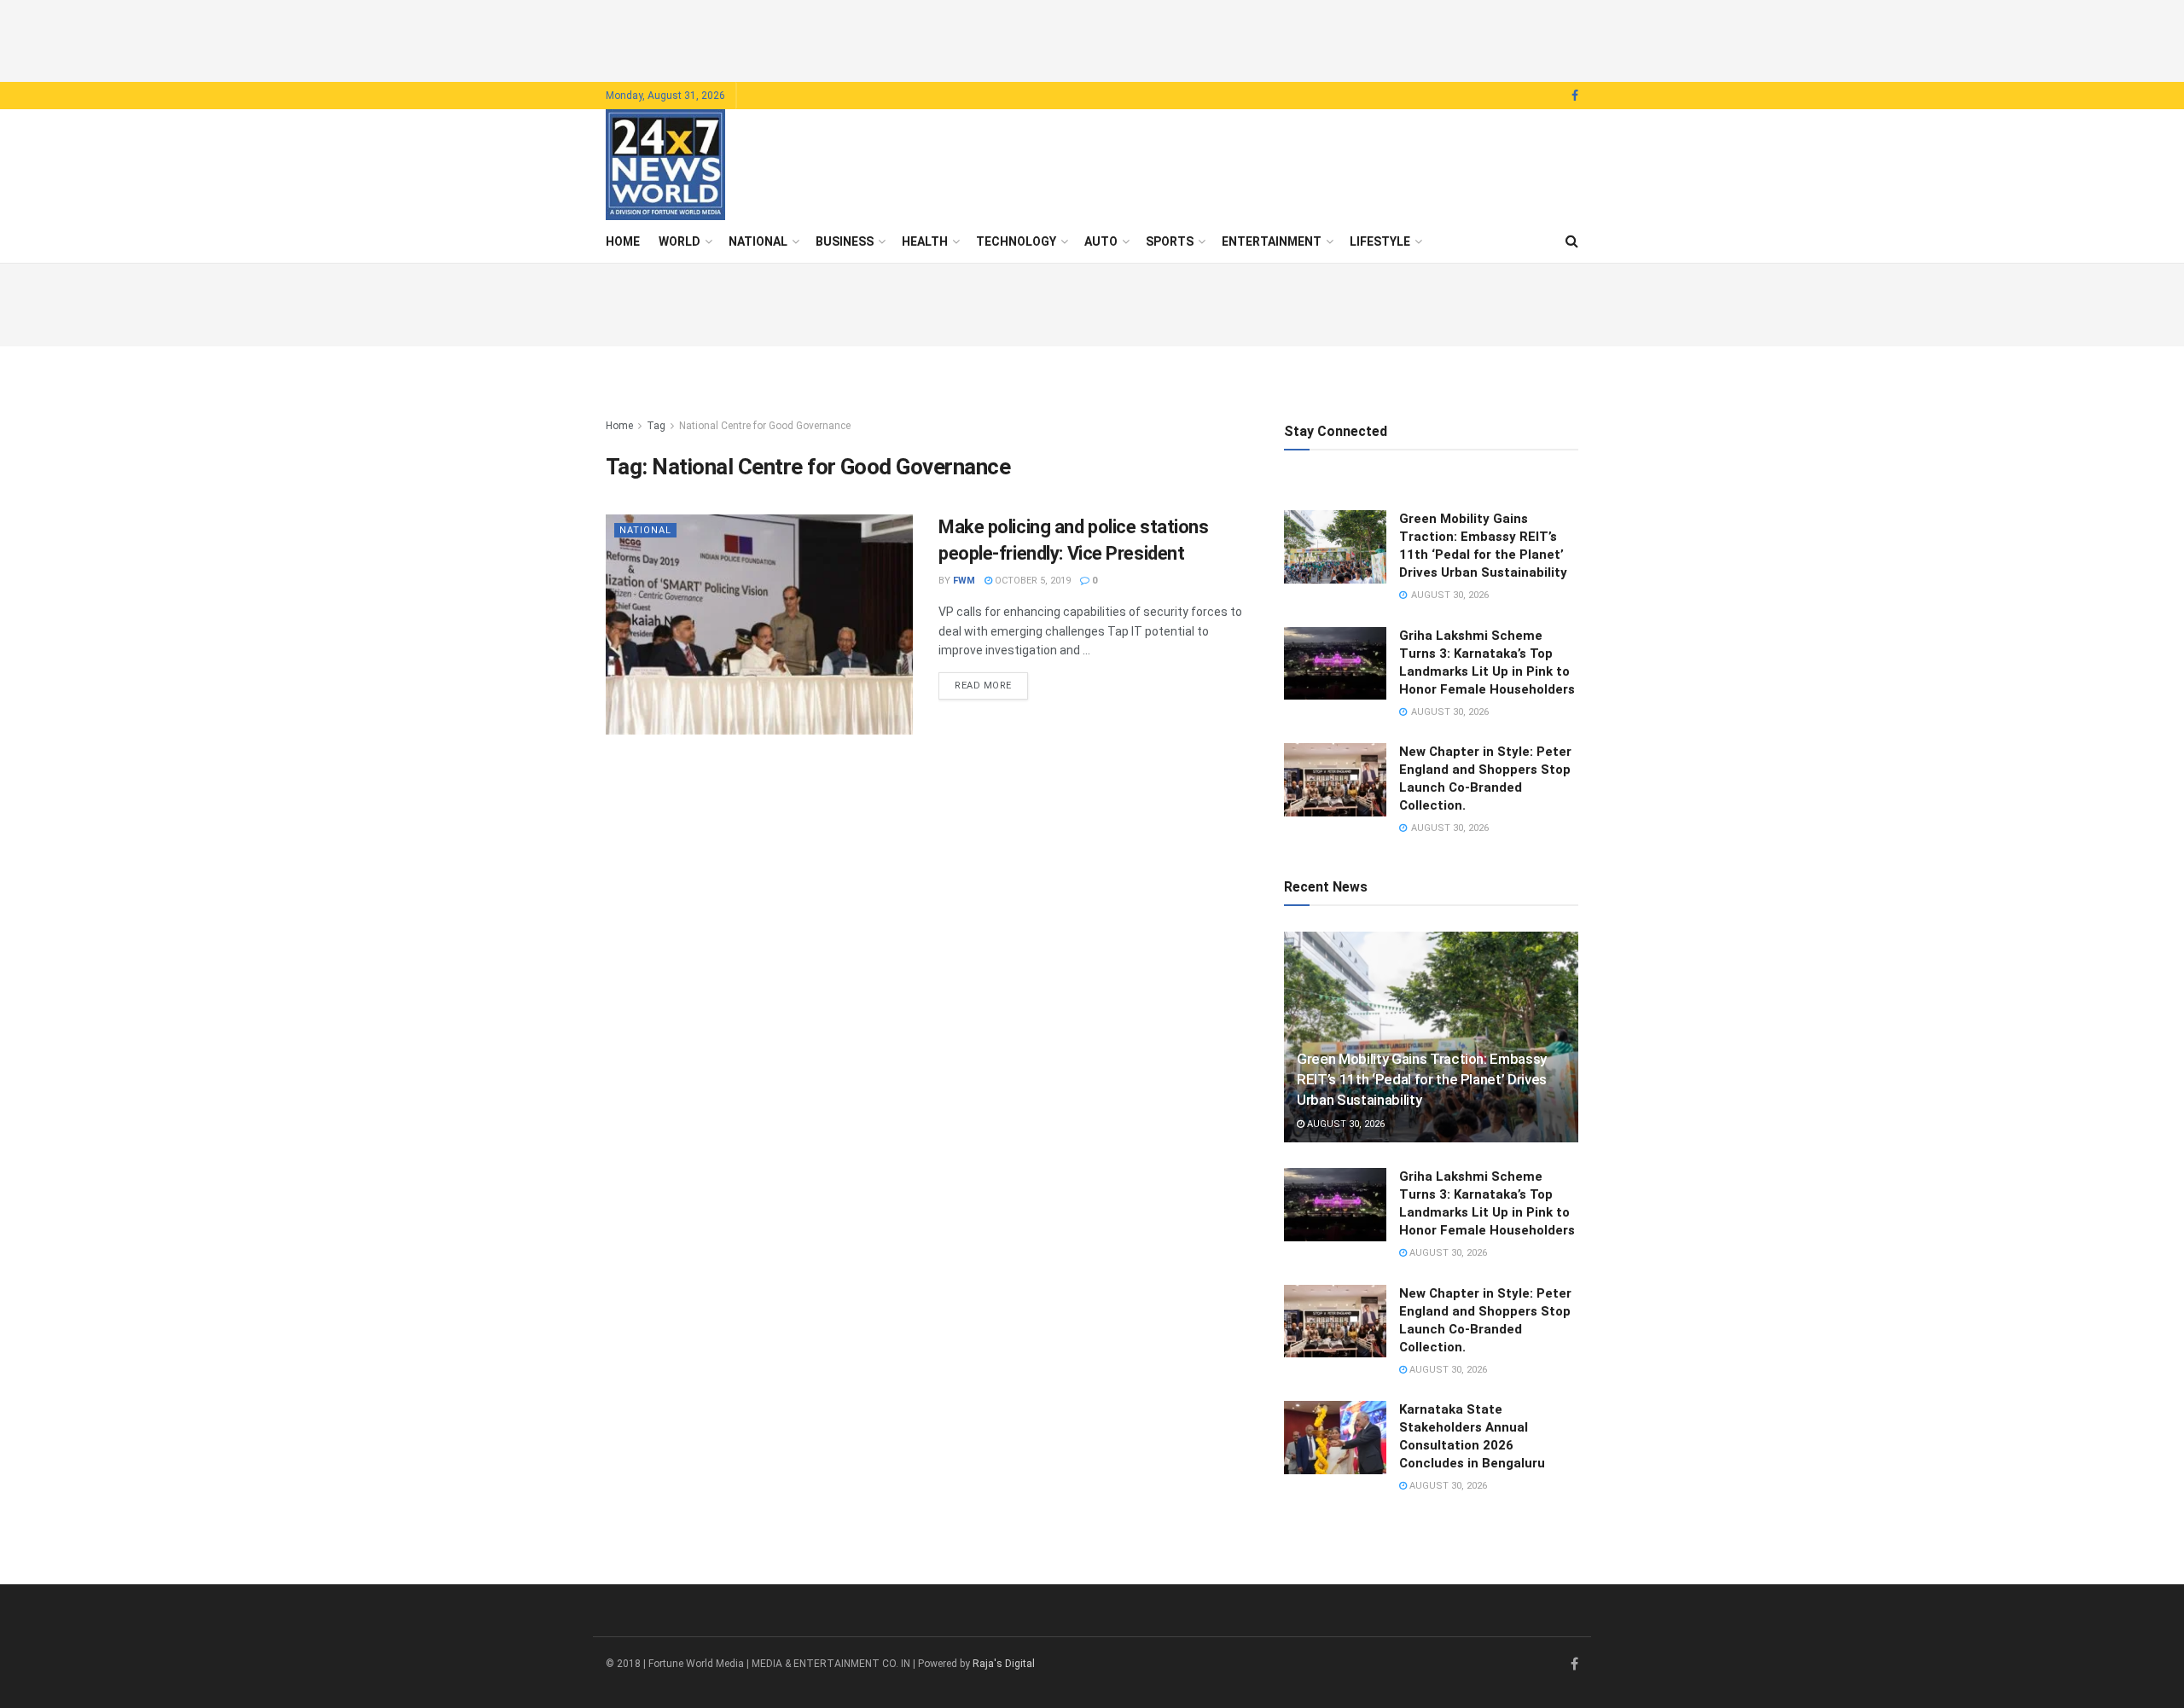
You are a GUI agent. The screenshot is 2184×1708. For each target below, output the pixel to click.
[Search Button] (1572, 241)
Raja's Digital (1004, 1664)
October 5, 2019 (1031, 581)
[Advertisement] (1092, 38)
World (680, 241)
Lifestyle (1380, 241)
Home (623, 241)
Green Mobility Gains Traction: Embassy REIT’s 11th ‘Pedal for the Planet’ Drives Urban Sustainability (1422, 1079)
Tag (656, 426)
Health (925, 241)
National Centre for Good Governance (765, 426)
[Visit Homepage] (665, 165)
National (758, 241)
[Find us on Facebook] (1575, 96)
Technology (1016, 241)
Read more (991, 685)
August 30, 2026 (1345, 1124)
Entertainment (1272, 241)
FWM (964, 581)
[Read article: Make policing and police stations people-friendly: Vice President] (759, 624)
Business (845, 241)
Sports (1170, 241)
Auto (1101, 241)
